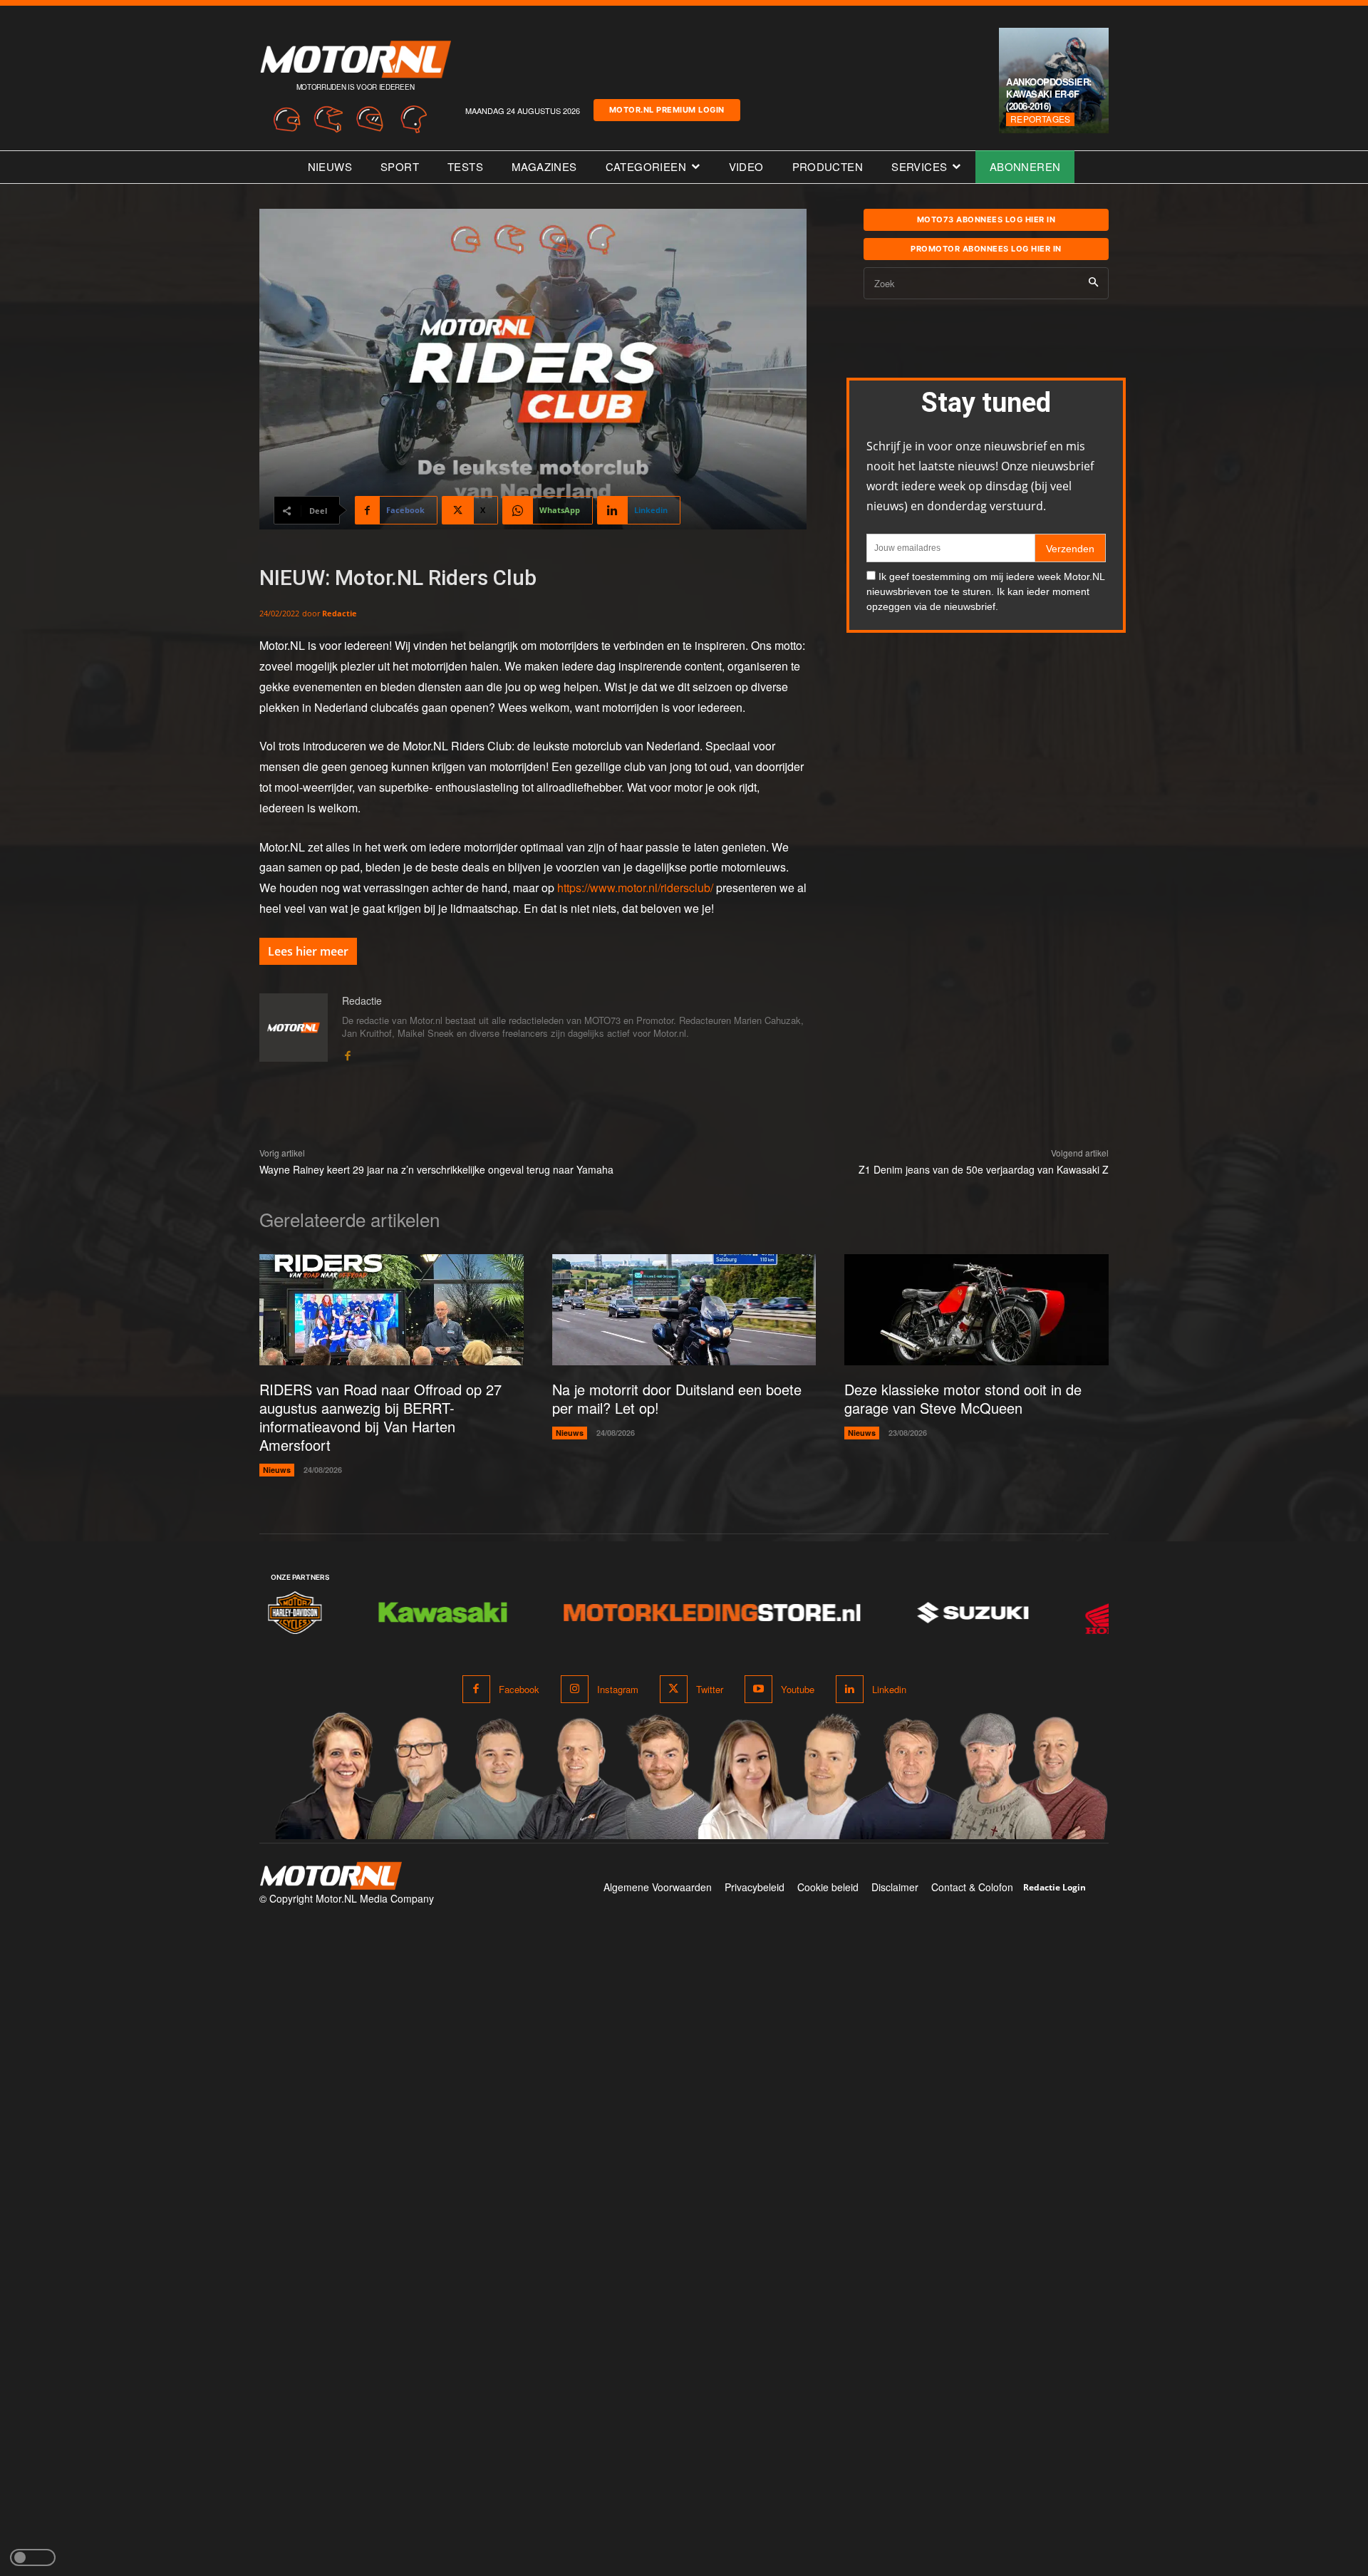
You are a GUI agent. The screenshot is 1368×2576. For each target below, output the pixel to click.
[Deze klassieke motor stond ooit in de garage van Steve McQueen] (976, 1310)
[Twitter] (674, 1689)
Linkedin (889, 1689)
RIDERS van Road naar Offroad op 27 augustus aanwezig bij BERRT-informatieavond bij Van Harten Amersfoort (380, 1417)
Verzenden (1070, 549)
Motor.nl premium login (667, 110)
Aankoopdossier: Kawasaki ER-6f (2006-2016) (1049, 94)
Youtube (798, 1689)
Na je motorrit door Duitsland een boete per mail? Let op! (677, 1398)
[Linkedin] (850, 1689)
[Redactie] (294, 1028)
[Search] (1093, 283)
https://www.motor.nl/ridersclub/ (635, 888)
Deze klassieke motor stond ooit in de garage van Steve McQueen (963, 1398)
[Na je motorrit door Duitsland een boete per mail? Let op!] (684, 1310)
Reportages (1040, 119)
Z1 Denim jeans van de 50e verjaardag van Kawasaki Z (984, 1169)
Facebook (519, 1689)
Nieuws (277, 1470)
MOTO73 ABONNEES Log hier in (986, 219)
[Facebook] (347, 1053)
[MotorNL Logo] (331, 1876)
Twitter (710, 1689)
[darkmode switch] (33, 2557)
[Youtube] (758, 1689)
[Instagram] (575, 1689)
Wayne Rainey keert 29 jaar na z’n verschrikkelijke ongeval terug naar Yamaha (436, 1169)
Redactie (340, 613)
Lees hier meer (308, 951)
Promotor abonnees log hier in (986, 249)
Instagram (618, 1689)
